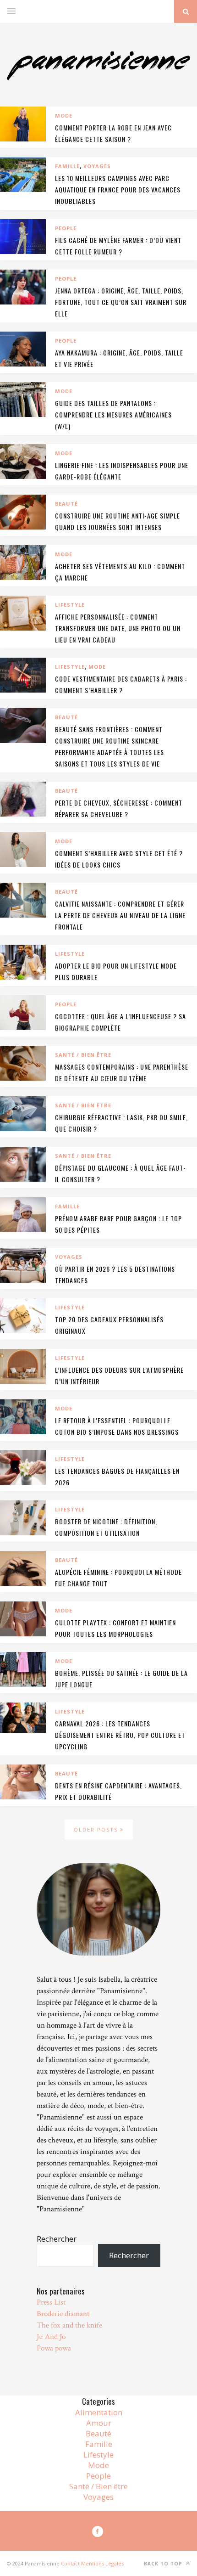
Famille (67, 166)
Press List (51, 2302)
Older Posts (97, 1829)
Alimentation (99, 2412)
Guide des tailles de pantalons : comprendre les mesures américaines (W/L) (113, 414)
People (66, 228)
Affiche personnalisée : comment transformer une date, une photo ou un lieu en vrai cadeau (118, 628)
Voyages (97, 166)
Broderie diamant (63, 2314)
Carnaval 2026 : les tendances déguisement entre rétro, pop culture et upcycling (120, 1735)
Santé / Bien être (83, 1055)
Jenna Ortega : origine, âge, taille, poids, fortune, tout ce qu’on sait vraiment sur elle (121, 302)
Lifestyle (70, 605)
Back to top (164, 2564)
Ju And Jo (51, 2337)
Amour (99, 2423)
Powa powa (54, 2348)
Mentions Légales (102, 2563)
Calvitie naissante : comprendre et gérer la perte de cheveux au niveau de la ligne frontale (120, 915)
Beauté (66, 504)
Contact (70, 2563)
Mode (64, 116)
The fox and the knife (69, 2325)
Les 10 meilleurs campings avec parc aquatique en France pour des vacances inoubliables (118, 189)
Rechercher (57, 2239)
